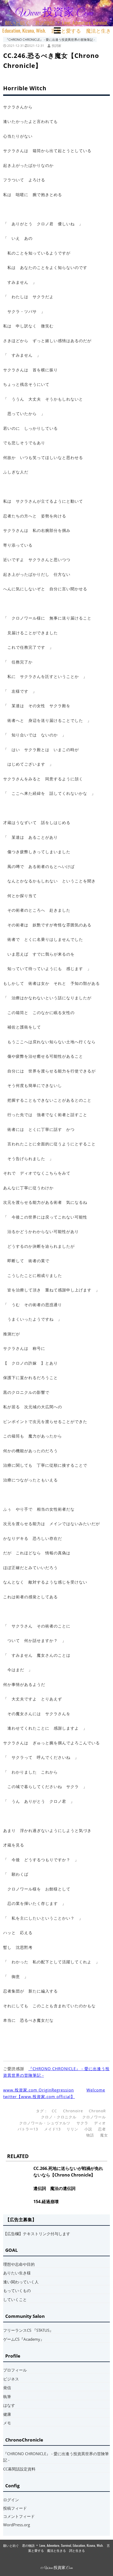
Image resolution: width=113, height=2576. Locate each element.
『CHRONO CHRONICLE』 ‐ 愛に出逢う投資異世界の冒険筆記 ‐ (50, 39)
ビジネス (11, 2379)
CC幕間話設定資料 (19, 2469)
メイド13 (52, 2129)
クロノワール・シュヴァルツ (45, 2123)
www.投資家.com (54, 13)
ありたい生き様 (17, 2273)
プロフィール (15, 2370)
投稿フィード (15, 2508)
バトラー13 (28, 2129)
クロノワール (94, 2117)
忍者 (102, 2129)
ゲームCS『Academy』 (24, 2339)
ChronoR (97, 2111)
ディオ (100, 2123)
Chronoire (73, 2111)
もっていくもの (17, 2290)
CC (54, 2111)
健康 (7, 2414)
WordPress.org (17, 2525)
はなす (9, 2405)
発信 (7, 2388)
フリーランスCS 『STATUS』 (28, 2330)
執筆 (7, 2397)
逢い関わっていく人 (21, 2282)
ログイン (11, 2500)
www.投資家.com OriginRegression (38, 2090)
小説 (88, 2129)
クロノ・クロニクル (59, 2117)
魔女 (104, 2135)
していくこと (15, 2299)
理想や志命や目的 (19, 2264)
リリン (72, 2129)
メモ (7, 2423)
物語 (90, 2135)
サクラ (82, 2123)
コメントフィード (19, 2516)
